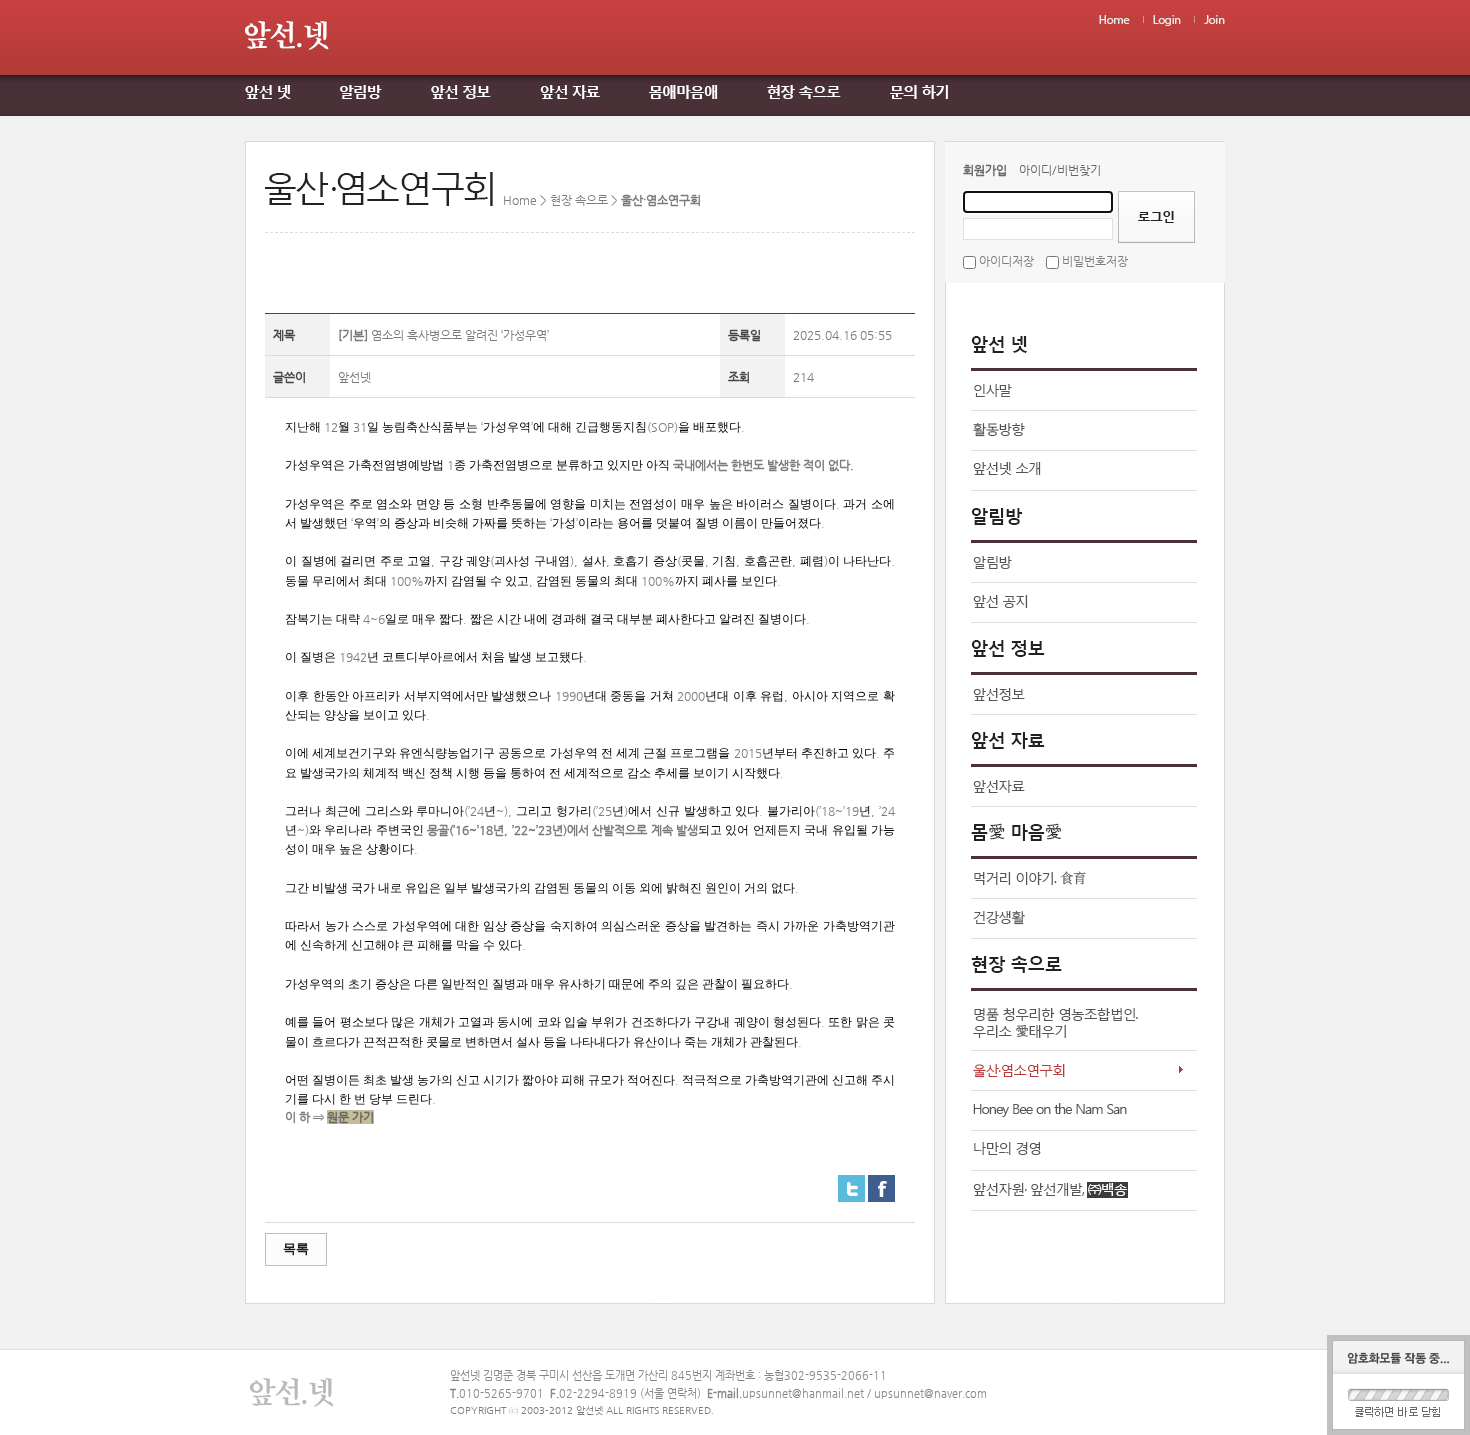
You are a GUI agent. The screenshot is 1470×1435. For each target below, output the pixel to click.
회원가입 (985, 170)
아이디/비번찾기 (1060, 170)
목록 (296, 1248)
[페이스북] (881, 1183)
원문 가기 (350, 1117)
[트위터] (851, 1183)
